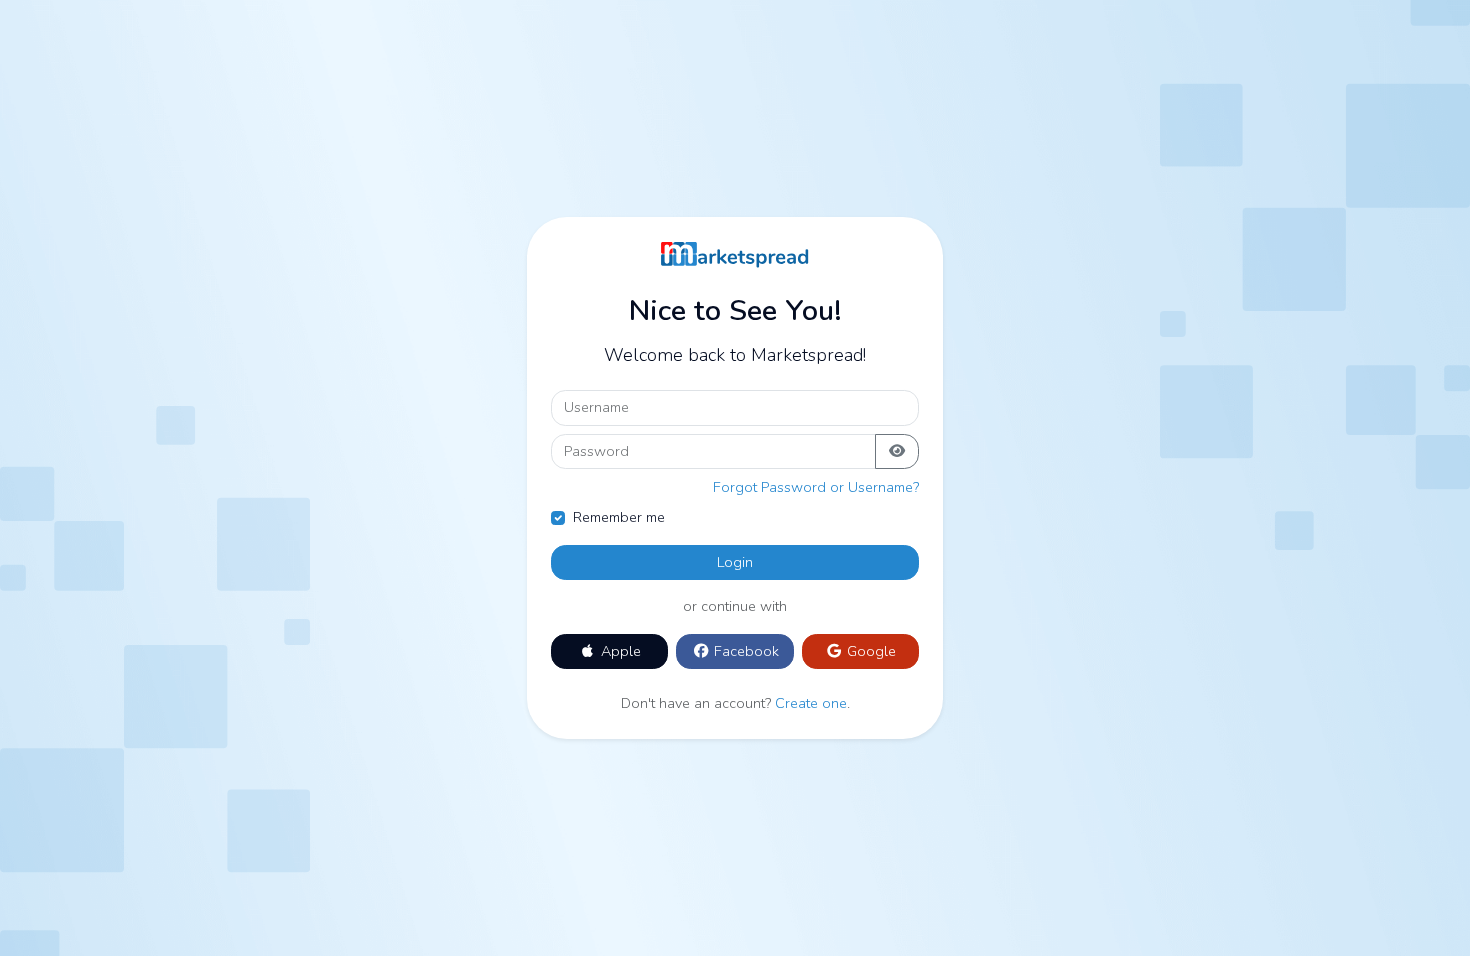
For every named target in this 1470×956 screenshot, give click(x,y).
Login (735, 562)
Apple (619, 651)
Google (869, 651)
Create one (811, 703)
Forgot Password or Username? (816, 487)
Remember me (619, 517)
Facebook (744, 651)
